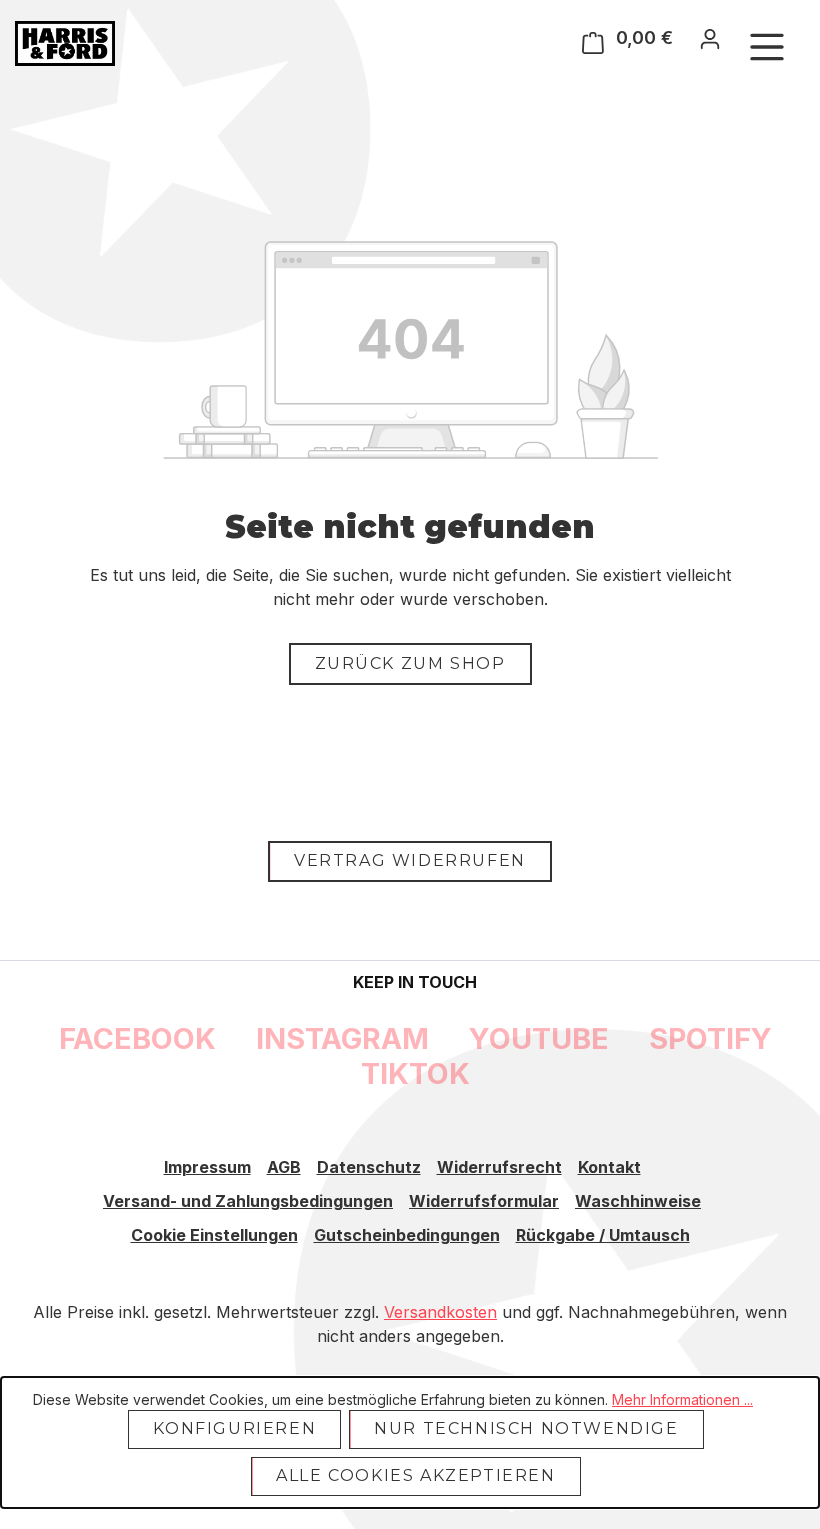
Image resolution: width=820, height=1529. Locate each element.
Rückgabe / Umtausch (603, 1235)
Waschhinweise (638, 1201)
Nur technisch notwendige (526, 1428)
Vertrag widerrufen (410, 860)
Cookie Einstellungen (214, 1235)
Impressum (207, 1167)
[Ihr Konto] (710, 38)
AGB (284, 1167)
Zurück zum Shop (410, 663)
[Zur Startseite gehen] (65, 43)
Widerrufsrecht (499, 1167)
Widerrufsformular (484, 1201)
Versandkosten (440, 1312)
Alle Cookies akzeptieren (415, 1475)
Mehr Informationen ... (682, 1399)
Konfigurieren (234, 1428)
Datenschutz (369, 1167)
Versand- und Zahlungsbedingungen (248, 1201)
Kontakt (609, 1167)
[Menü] (767, 46)
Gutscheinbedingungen (407, 1235)
